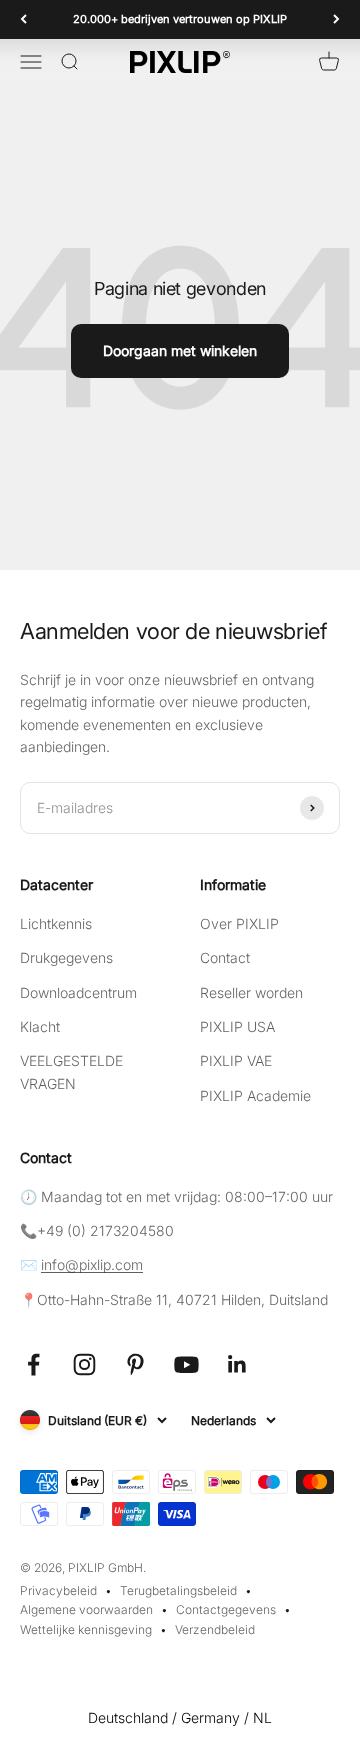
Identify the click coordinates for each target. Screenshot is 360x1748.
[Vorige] (23, 19)
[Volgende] (336, 19)
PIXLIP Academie (255, 1095)
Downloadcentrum (78, 992)
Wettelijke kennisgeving (86, 1629)
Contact (225, 957)
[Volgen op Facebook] (33, 1364)
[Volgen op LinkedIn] (237, 1364)
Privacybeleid (58, 1590)
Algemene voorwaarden (86, 1609)
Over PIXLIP (239, 923)
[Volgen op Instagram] (84, 1364)
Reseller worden (251, 992)
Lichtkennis (56, 923)
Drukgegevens (66, 957)
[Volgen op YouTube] (186, 1364)
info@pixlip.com (92, 1264)
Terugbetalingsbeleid (178, 1590)
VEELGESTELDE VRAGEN (71, 1071)
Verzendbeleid (215, 1629)
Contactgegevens (226, 1609)
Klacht (40, 1026)
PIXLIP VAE (236, 1060)
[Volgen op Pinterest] (135, 1364)
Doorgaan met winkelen (180, 350)
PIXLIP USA (237, 1026)
